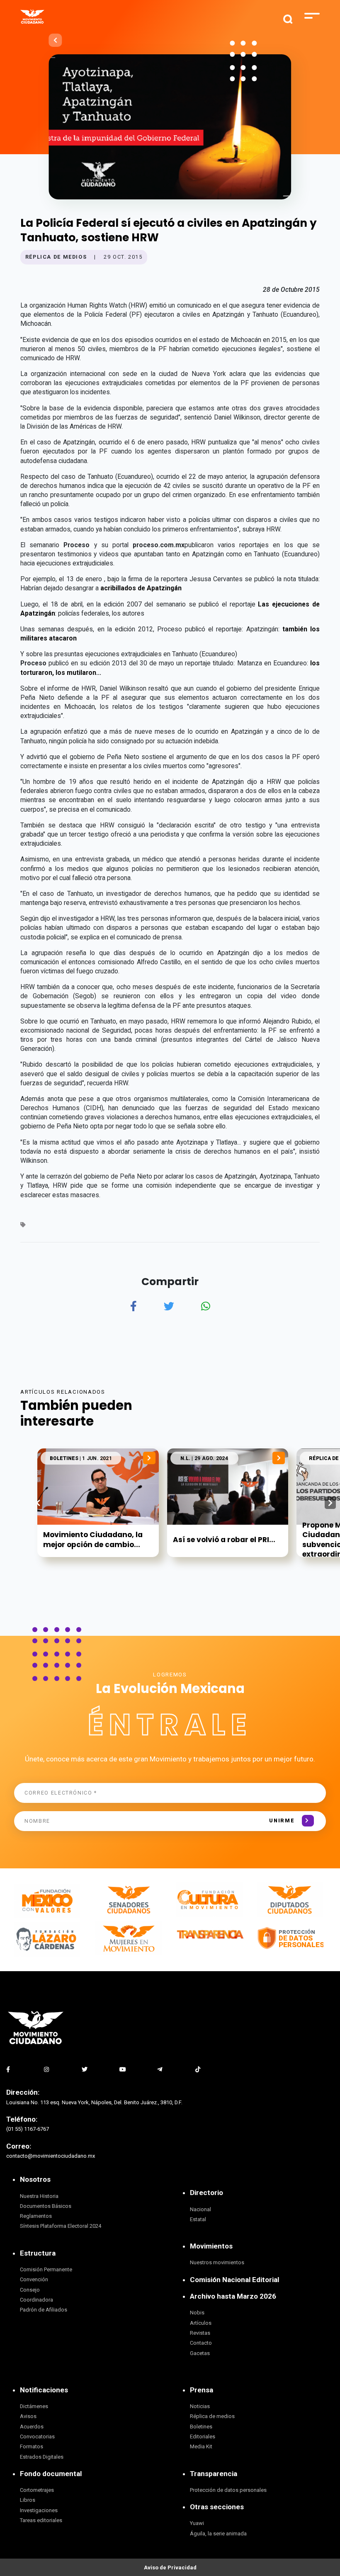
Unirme (282, 1820)
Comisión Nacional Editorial (234, 2280)
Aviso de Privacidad (170, 2568)
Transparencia (214, 2474)
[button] (330, 1503)
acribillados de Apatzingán (141, 588)
